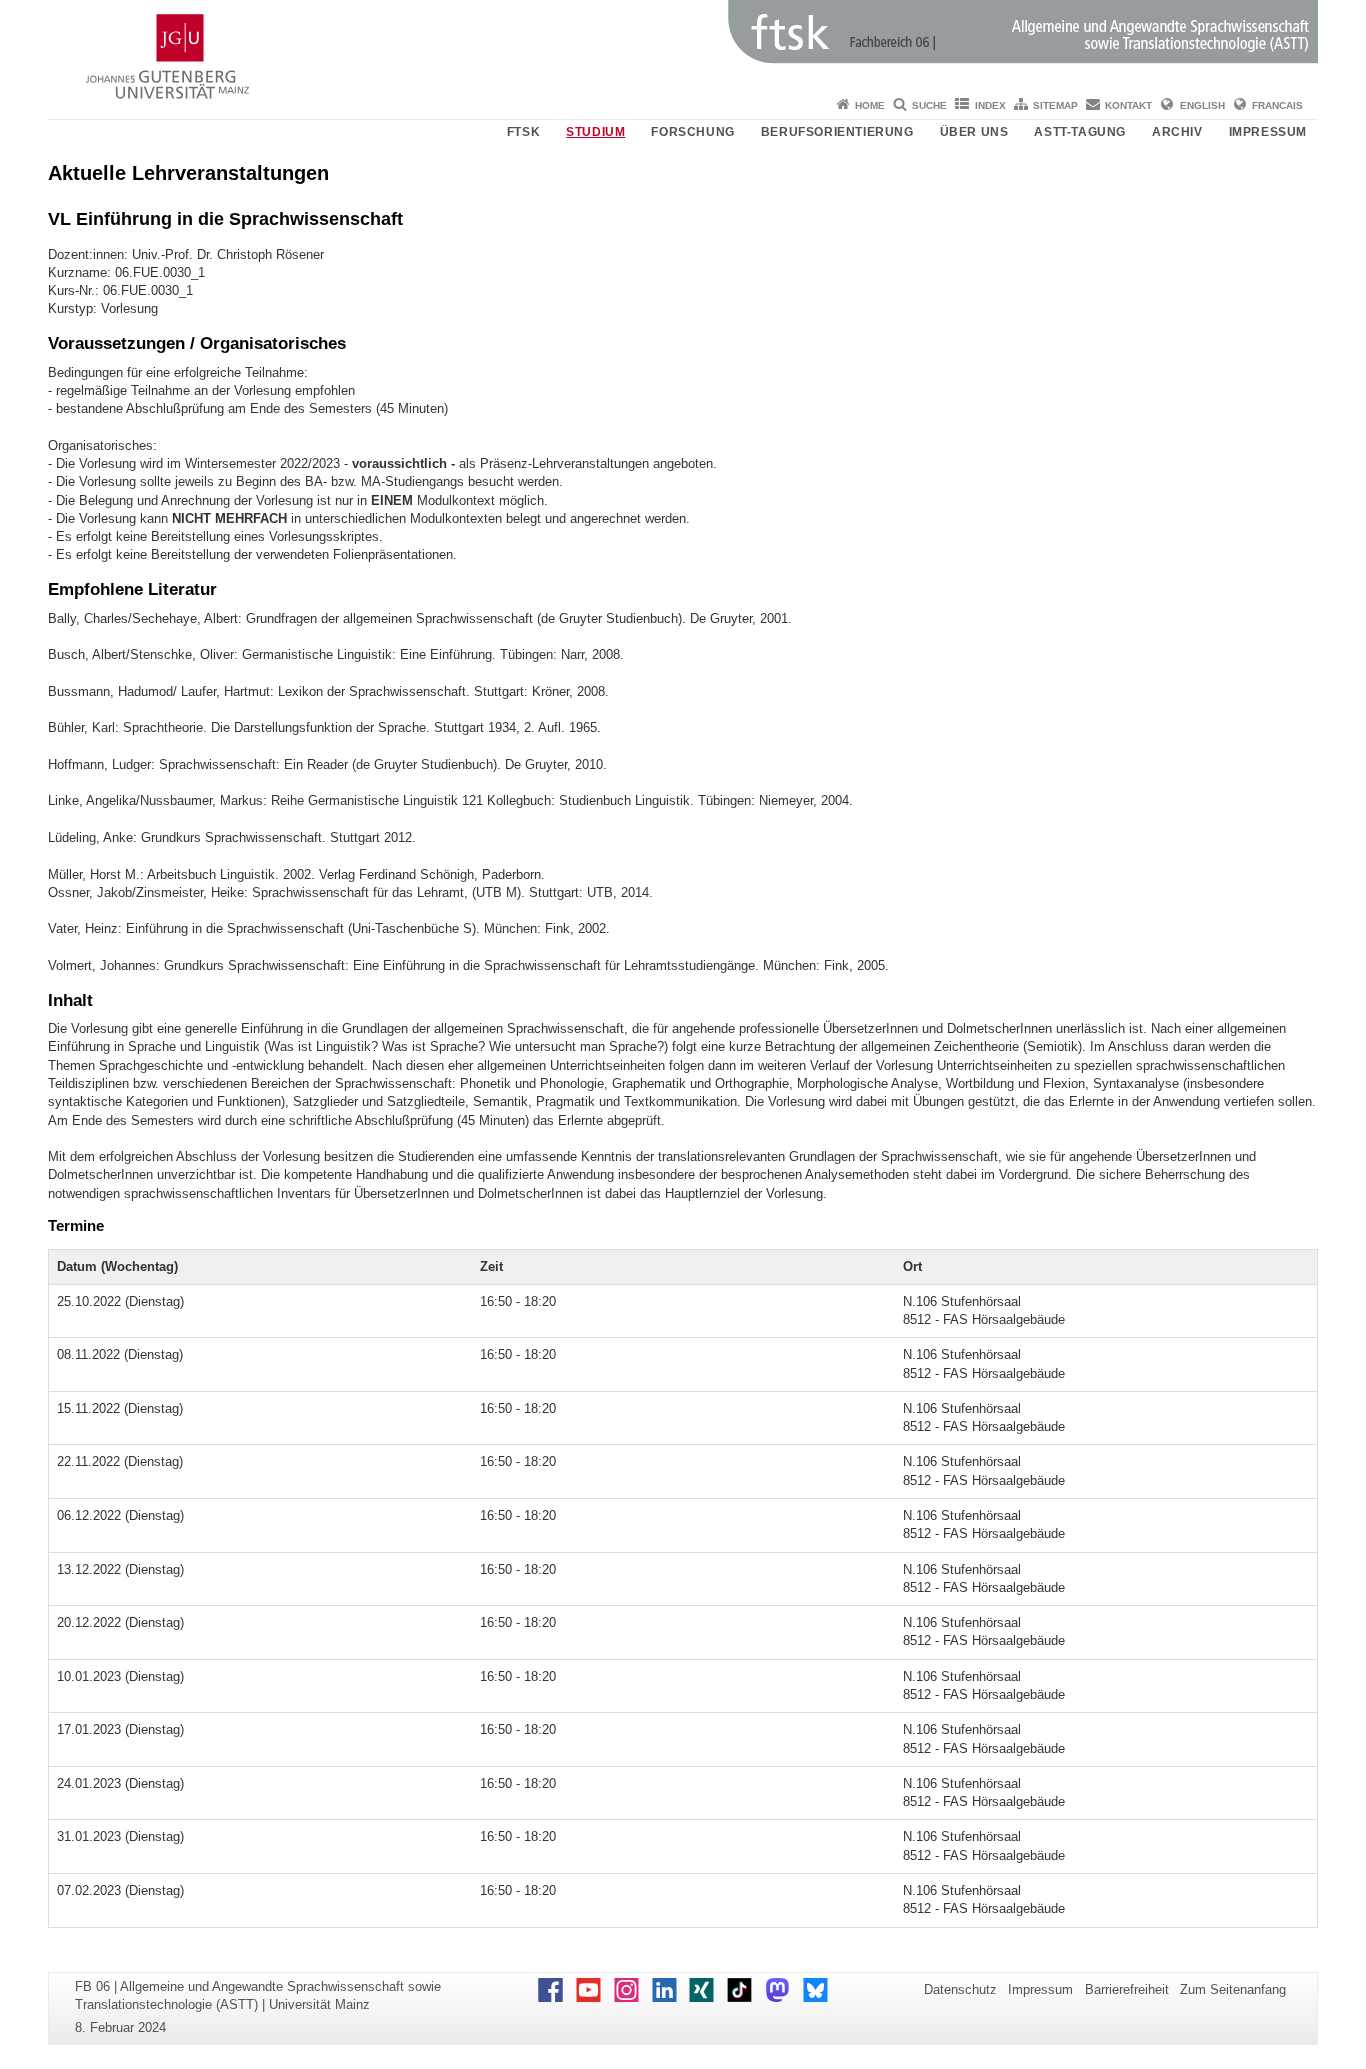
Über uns (974, 132)
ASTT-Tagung (1080, 132)
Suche (929, 105)
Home (870, 105)
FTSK (523, 132)
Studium (595, 132)
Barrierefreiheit (1127, 1989)
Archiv (1177, 132)
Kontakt (1128, 105)
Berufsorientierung (837, 132)
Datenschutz (960, 1989)
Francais (1277, 105)
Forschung (692, 132)
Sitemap (1055, 105)
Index (990, 105)
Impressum (1268, 132)
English (1202, 105)
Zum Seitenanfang (1233, 1989)
